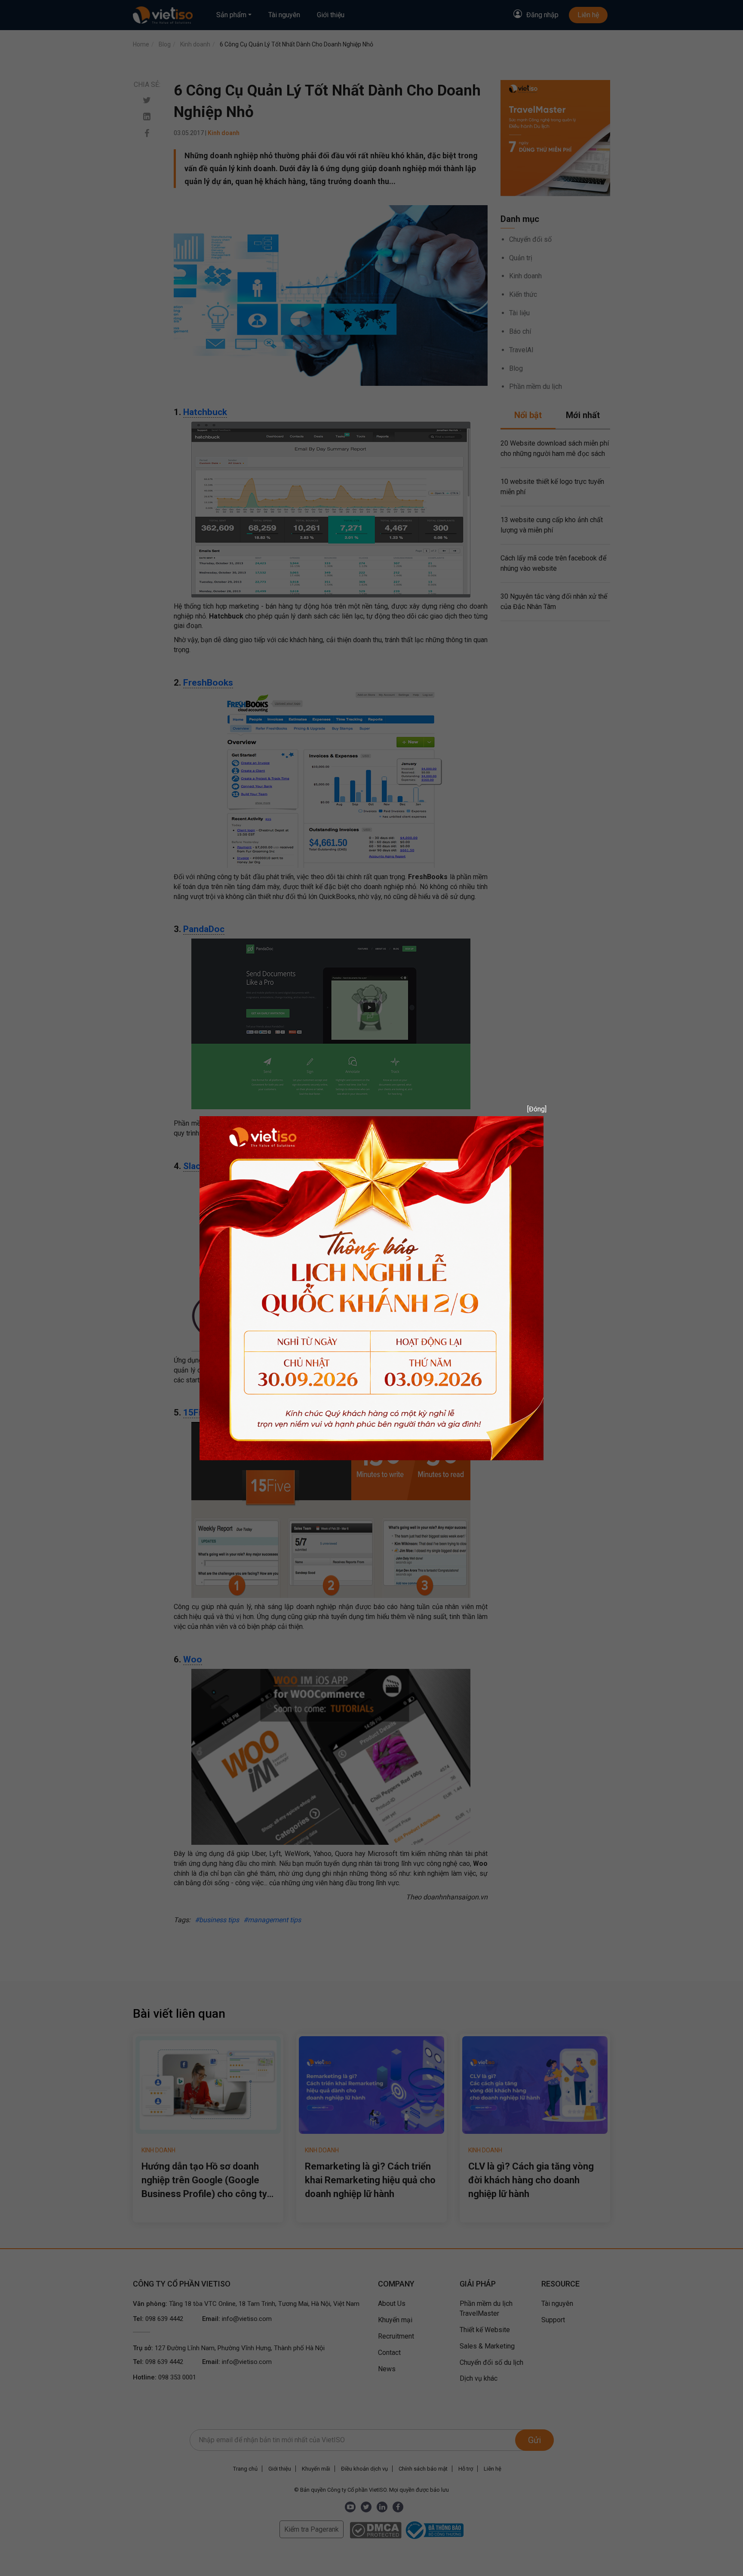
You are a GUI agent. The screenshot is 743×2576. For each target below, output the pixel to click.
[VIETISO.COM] (371, 1288)
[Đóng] (534, 1109)
